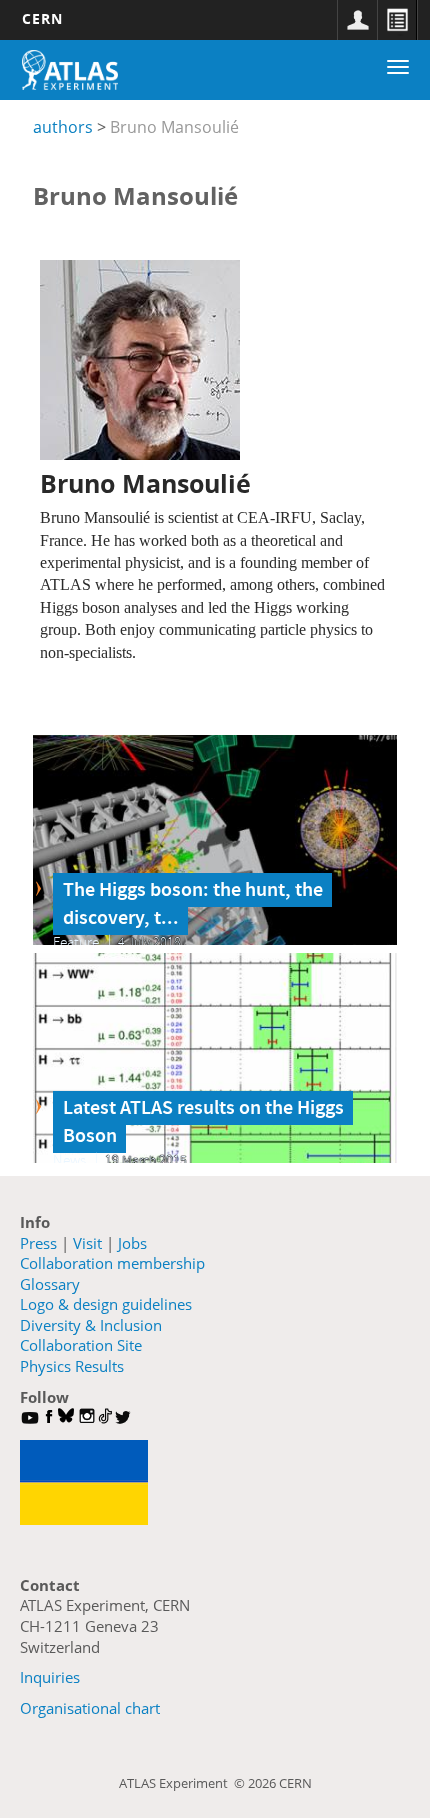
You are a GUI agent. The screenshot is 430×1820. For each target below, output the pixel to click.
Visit (87, 1243)
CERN (42, 18)
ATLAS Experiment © (183, 1783)
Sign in (357, 20)
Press (38, 1243)
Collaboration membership (112, 1263)
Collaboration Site (81, 1345)
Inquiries (50, 1677)
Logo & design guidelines (106, 1304)
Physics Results (72, 1366)
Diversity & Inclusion (91, 1325)
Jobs (132, 1243)
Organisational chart (90, 1708)
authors (63, 127)
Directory (397, 20)
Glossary (50, 1284)
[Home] (70, 70)
